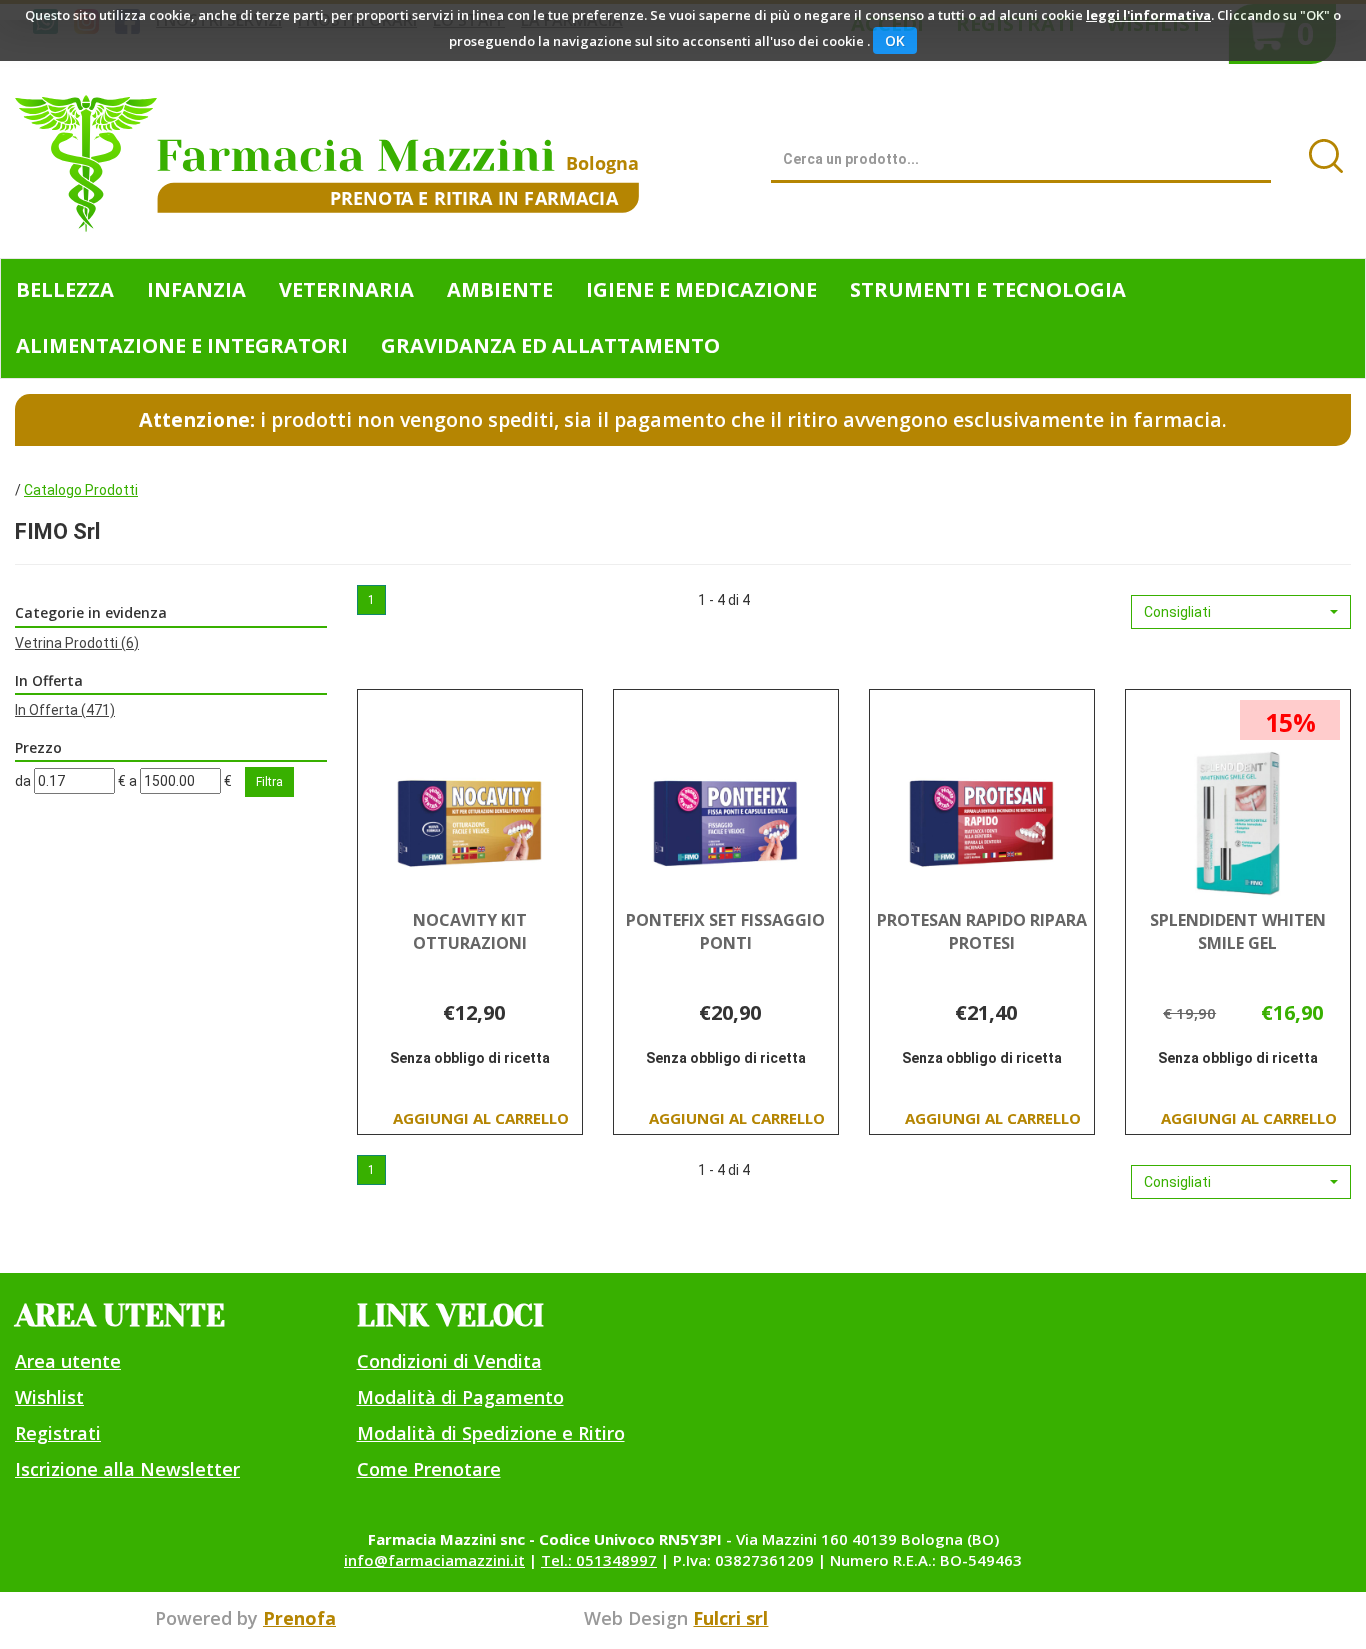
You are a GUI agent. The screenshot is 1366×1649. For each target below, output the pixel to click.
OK (895, 40)
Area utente (68, 1361)
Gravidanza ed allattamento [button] (550, 345)
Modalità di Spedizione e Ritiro (491, 1433)
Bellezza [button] (65, 289)
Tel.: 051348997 (599, 1560)
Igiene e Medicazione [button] (701, 289)
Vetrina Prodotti (77, 643)
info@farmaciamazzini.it (434, 1560)
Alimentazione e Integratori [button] (182, 345)
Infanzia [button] (196, 289)
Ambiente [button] (500, 289)
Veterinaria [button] (346, 289)
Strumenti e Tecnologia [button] (988, 289)
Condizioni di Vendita (449, 1361)
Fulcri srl (730, 1618)
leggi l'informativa (1148, 15)
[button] (1241, 612)
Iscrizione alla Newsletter (127, 1469)
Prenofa (299, 1618)
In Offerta (65, 710)
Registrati (58, 1433)
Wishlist (49, 1397)
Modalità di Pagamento (460, 1397)
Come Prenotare (429, 1469)
